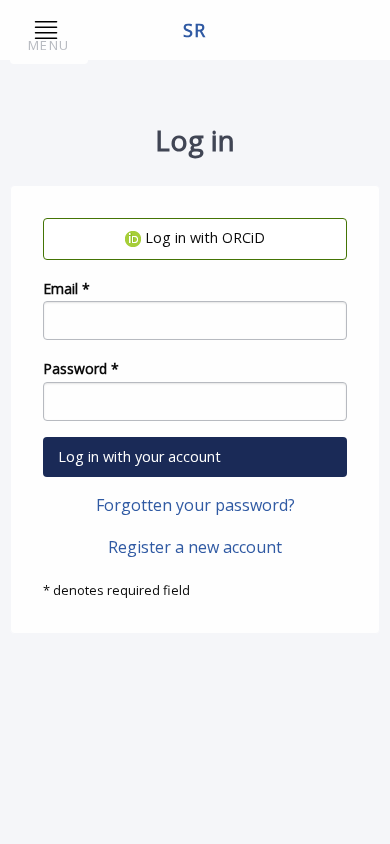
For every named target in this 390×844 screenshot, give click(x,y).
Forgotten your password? (195, 505)
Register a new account (195, 547)
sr (195, 30)
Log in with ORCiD (203, 237)
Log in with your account (139, 456)
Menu (48, 45)
